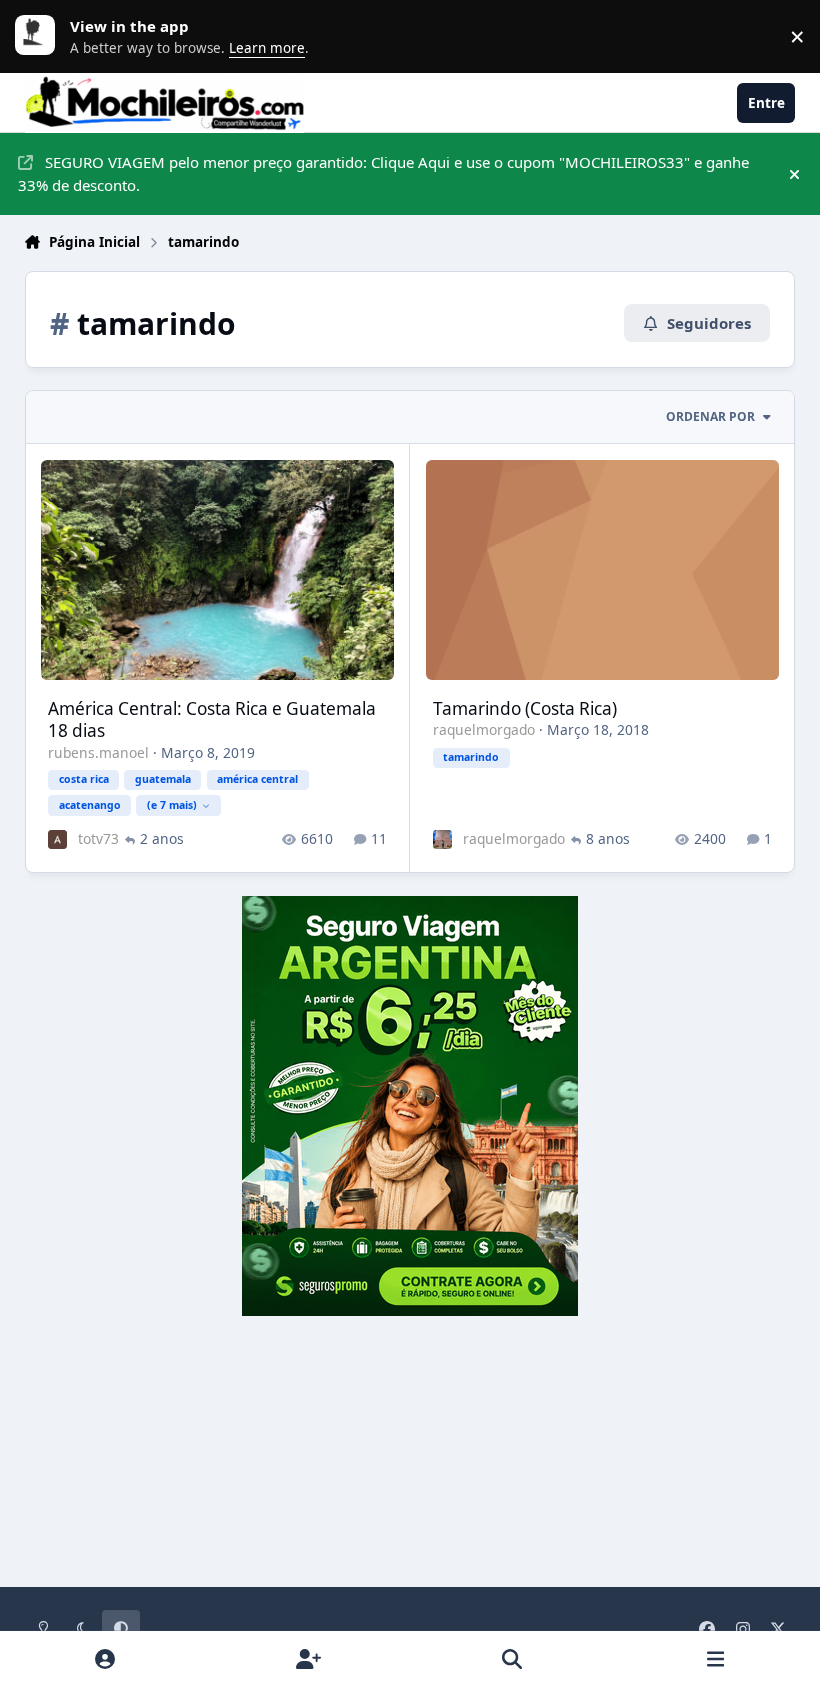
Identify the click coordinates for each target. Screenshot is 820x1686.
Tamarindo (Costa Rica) (525, 708)
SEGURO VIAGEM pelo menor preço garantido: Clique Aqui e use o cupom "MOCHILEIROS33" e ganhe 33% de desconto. (383, 173)
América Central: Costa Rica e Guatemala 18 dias (212, 719)
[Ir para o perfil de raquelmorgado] (442, 839)
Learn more (40, 36)
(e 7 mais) (172, 805)
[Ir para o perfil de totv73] (57, 839)
